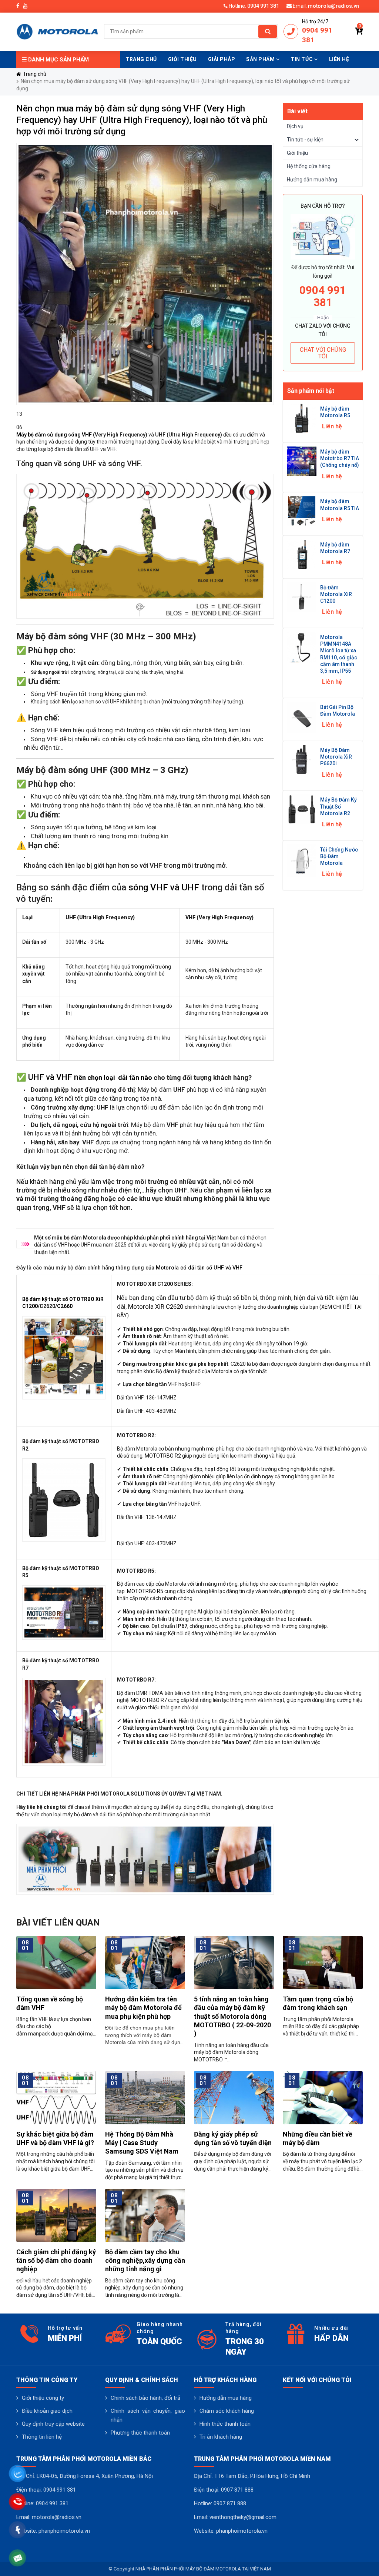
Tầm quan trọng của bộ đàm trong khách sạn (318, 2003)
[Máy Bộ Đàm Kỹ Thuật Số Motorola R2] (302, 809)
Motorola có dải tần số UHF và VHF (199, 1268)
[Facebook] (18, 6)
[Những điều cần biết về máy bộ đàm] (323, 2097)
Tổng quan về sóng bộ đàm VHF (50, 2003)
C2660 (65, 1306)
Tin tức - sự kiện (305, 140)
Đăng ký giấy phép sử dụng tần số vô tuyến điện (233, 2138)
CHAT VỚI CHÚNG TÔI (323, 353)
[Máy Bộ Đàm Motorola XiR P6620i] (302, 759)
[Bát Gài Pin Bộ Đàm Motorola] (302, 717)
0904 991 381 (263, 6)
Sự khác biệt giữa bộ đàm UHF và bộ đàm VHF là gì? (55, 2138)
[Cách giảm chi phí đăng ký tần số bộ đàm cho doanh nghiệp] (56, 2215)
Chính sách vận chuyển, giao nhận (148, 2415)
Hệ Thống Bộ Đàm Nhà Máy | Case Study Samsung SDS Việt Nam (142, 2143)
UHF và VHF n (53, 1077)
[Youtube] (25, 6)
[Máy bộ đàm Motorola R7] (302, 553)
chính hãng (197, 1307)
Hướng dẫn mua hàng (312, 180)
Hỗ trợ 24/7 (315, 21)
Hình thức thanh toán (225, 2424)
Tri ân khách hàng (221, 2437)
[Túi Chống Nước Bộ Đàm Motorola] (302, 860)
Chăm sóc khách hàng (227, 2411)
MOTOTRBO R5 (145, 1591)
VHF (87, 435)
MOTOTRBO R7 (149, 1700)
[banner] (57, 31)
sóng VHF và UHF (164, 887)
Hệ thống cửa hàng (309, 166)
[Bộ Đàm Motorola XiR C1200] (302, 596)
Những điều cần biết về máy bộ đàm (318, 2138)
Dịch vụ (295, 126)
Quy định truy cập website (53, 2424)
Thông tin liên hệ (42, 2437)
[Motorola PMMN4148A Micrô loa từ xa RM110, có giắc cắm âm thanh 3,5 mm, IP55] (302, 647)
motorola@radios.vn (333, 6)
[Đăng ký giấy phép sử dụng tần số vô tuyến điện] (234, 2097)
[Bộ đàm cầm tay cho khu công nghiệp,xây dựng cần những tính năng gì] (145, 2215)
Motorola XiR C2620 (156, 1307)
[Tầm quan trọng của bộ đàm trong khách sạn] (323, 1962)
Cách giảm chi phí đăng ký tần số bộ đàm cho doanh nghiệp (56, 2261)
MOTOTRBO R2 (163, 1456)
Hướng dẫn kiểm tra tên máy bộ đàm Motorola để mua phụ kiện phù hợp (143, 2008)
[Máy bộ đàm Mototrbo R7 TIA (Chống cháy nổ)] (302, 461)
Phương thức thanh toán (140, 2433)
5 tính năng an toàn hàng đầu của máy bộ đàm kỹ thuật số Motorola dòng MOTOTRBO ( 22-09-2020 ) (232, 2016)
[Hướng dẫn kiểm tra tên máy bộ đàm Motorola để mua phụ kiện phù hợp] (145, 1962)
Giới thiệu (297, 153)
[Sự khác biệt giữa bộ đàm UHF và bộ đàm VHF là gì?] (56, 2097)
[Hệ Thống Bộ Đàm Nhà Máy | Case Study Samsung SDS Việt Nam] (145, 2097)
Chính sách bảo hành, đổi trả (145, 2398)
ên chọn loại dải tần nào (115, 1078)
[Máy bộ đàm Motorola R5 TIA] (302, 511)
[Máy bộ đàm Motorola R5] (302, 418)
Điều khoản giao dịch (47, 2411)
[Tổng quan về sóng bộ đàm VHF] (56, 1962)
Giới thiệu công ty (43, 2398)
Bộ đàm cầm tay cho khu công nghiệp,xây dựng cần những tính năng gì (145, 2261)
